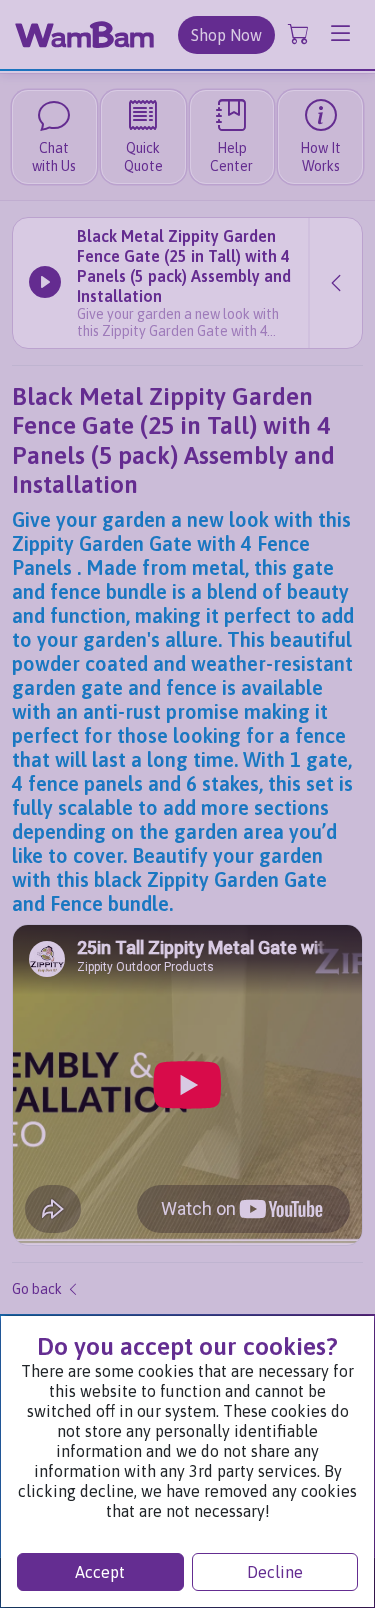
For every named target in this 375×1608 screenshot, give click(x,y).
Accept (100, 1572)
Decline (275, 1572)
